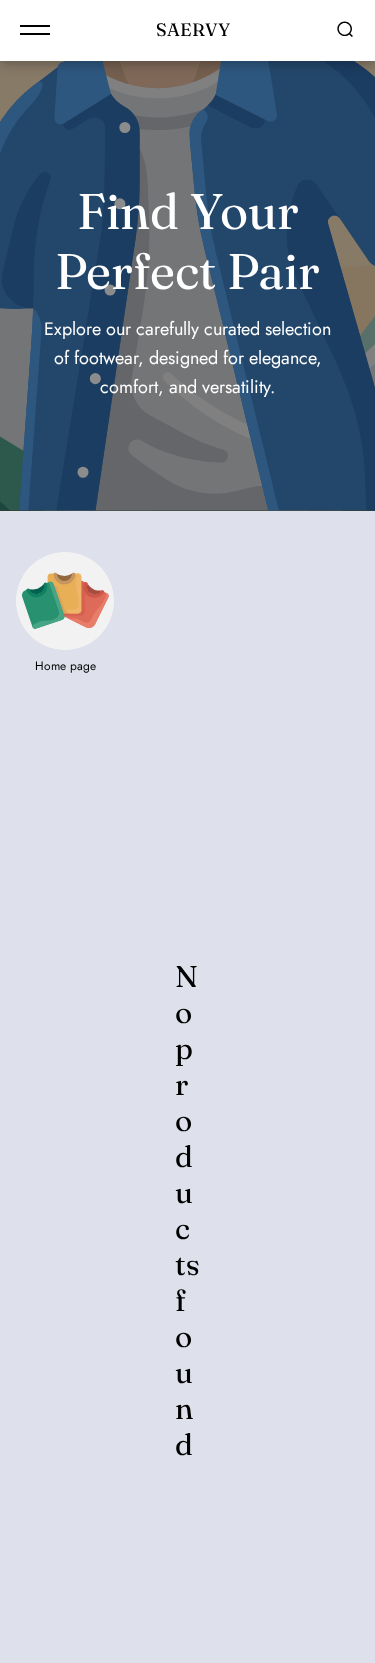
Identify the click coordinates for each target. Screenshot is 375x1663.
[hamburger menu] (35, 30)
